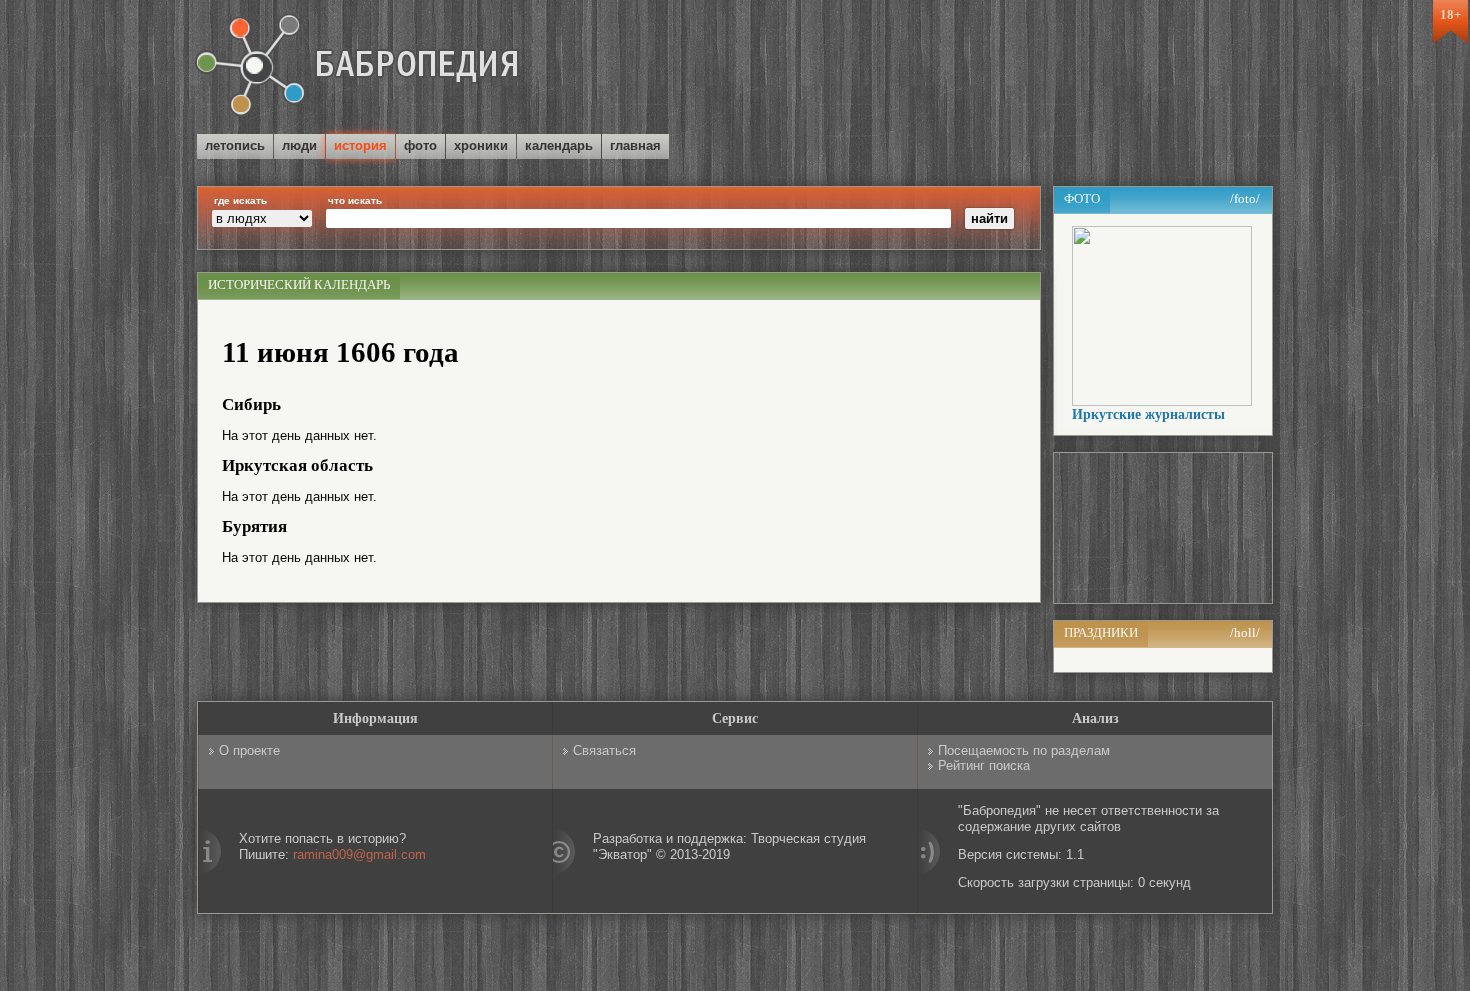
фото (420, 145)
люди (299, 145)
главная (635, 145)
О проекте (249, 750)
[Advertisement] (1039, 69)
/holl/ (1245, 632)
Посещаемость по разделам (1024, 750)
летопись (235, 145)
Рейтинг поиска (984, 765)
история (360, 145)
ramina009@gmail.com (359, 854)
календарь (559, 145)
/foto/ (1245, 198)
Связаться (604, 750)
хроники (481, 145)
